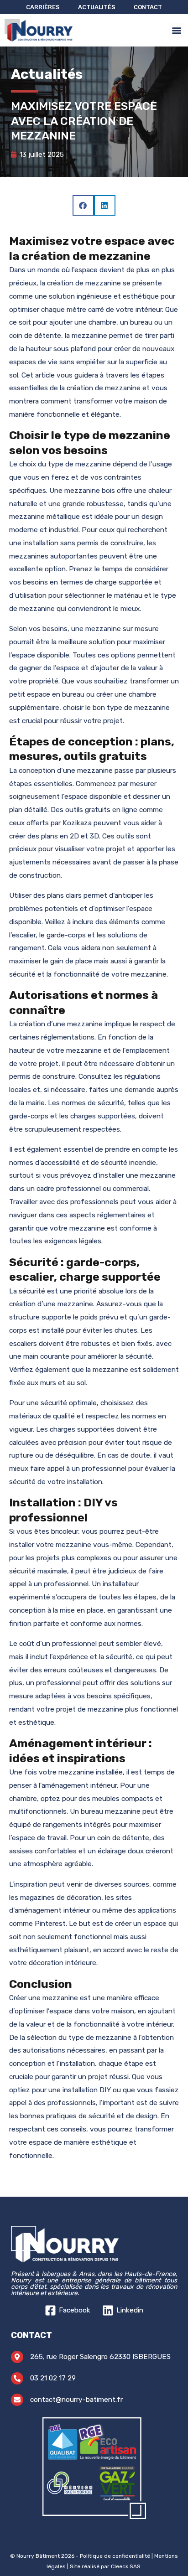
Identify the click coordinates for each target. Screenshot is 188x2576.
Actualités (97, 7)
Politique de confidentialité (115, 2556)
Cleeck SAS (126, 2566)
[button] (177, 30)
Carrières (43, 7)
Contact (148, 7)
